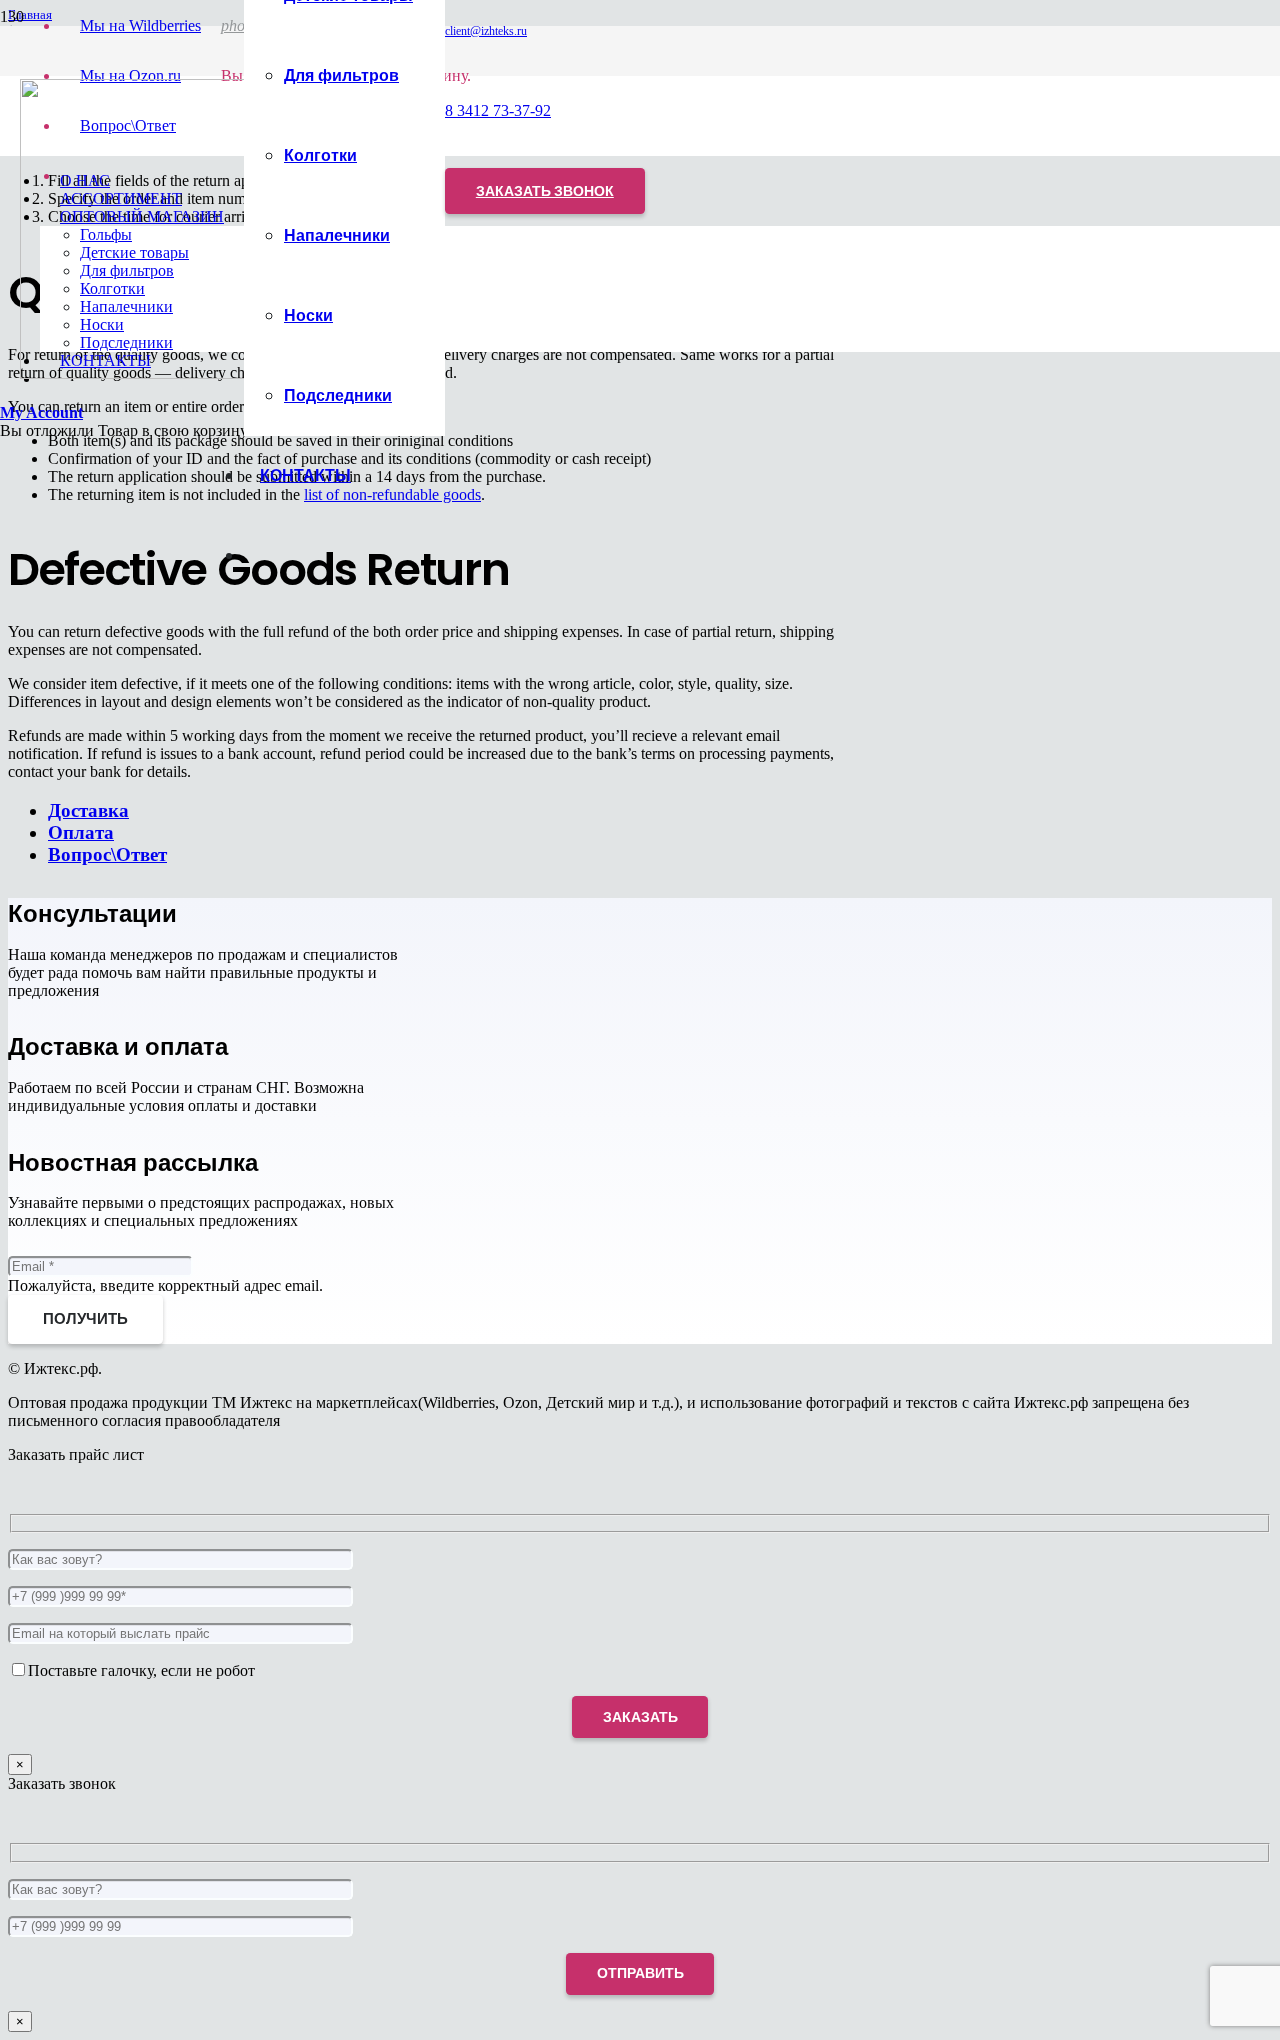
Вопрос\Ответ (107, 854)
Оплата (81, 832)
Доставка (88, 810)
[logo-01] (170, 373)
